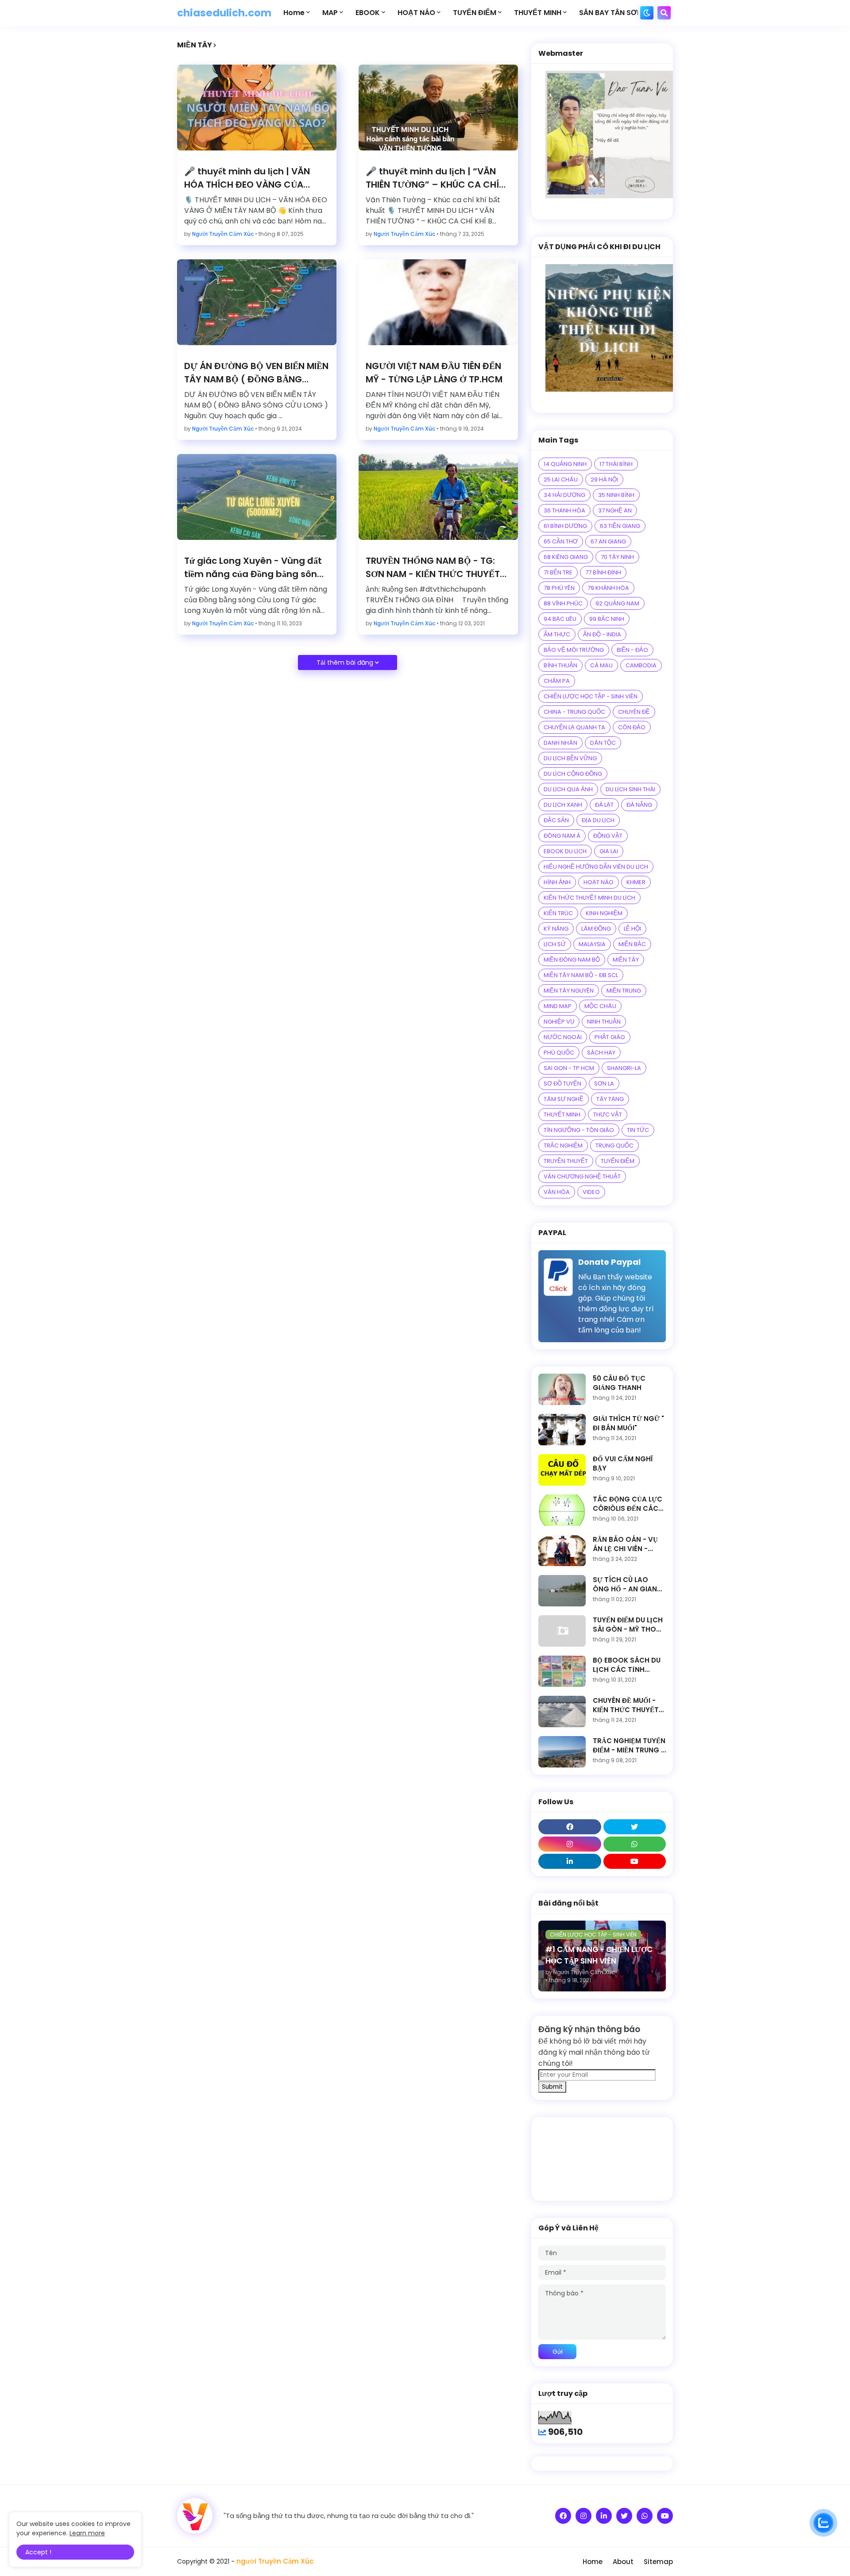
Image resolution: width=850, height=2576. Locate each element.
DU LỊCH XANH (563, 805)
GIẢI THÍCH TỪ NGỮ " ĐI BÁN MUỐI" (628, 1423)
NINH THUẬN (604, 1022)
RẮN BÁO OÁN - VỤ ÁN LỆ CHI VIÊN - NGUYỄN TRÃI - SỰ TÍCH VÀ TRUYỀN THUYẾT (625, 1544)
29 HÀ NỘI (604, 479)
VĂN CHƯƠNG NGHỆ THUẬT (582, 1176)
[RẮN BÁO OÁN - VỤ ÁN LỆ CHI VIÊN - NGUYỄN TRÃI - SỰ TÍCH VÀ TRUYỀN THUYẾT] (562, 1550)
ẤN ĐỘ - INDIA (602, 634)
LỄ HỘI (632, 929)
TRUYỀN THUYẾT (566, 1161)
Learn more (87, 2533)
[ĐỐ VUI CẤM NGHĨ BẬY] (562, 1470)
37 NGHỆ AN (615, 510)
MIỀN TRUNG (624, 991)
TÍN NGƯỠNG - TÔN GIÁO (579, 1130)
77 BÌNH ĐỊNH (603, 572)
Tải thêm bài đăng (345, 662)
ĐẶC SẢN (556, 820)
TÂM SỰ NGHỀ (564, 1099)
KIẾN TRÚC (558, 913)
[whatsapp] (635, 1844)
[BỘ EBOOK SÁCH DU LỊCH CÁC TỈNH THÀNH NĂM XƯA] (562, 1671)
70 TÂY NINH (617, 557)
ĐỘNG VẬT (608, 836)
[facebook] (570, 1827)
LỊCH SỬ (555, 944)
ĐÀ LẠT (604, 805)
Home (593, 2562)
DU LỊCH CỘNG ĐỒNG (573, 774)
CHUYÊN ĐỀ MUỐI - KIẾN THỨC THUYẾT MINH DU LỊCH (626, 1705)
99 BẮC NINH (607, 619)
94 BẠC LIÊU (560, 619)
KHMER (636, 882)
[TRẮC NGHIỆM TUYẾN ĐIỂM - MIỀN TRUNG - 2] (562, 1752)
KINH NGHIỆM (604, 913)
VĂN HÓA (557, 1192)
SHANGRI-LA (624, 1068)
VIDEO (591, 1192)
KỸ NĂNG (556, 929)
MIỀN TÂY (626, 960)
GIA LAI (609, 851)
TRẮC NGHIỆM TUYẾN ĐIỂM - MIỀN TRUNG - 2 (629, 1745)
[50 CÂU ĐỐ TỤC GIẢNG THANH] (562, 1389)
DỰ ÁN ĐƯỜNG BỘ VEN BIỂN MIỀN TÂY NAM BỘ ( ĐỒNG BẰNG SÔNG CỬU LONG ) (256, 373)
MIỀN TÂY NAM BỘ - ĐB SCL (581, 975)
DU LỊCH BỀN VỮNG (570, 758)
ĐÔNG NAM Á (562, 836)
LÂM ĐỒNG (596, 929)
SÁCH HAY (601, 1053)
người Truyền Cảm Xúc (275, 2561)
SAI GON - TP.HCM (569, 1068)
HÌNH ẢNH (557, 882)
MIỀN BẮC (632, 944)
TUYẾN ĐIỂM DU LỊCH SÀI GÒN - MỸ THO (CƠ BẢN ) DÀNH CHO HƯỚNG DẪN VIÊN (628, 1625)
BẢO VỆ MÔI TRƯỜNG (574, 650)
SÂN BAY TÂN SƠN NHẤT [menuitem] (621, 13)
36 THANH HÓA (564, 510)
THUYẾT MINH (562, 1115)
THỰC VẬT (608, 1115)
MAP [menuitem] (330, 13)
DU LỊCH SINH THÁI (630, 789)
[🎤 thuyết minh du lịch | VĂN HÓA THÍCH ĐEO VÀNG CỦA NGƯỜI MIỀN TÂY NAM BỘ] (257, 108)
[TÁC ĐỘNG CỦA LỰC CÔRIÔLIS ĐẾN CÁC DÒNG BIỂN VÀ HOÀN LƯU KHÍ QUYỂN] (562, 1510)
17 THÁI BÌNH (616, 464)
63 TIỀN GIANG (620, 526)
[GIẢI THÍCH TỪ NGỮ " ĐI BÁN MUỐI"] (562, 1430)
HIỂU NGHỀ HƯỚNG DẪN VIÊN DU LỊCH (596, 867)
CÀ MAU (601, 665)
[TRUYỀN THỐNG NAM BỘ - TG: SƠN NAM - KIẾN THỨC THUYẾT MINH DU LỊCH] (438, 497)
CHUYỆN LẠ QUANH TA (574, 727)
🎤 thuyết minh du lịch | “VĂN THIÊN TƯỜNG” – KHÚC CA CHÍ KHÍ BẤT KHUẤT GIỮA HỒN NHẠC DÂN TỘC (436, 178)
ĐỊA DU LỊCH (598, 820)
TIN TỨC (638, 1130)
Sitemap (658, 2562)
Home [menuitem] (294, 13)
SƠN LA (604, 1084)
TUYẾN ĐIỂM (618, 1161)
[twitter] (635, 1827)
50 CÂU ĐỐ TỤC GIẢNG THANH (619, 1383)
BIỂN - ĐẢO (632, 650)
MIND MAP (558, 1006)
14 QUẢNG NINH (565, 464)
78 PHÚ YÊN (559, 588)
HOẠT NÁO (599, 882)
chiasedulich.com (224, 13)
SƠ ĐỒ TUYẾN (562, 1084)
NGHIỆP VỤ (559, 1022)
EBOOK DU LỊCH (565, 851)
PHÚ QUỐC (559, 1053)
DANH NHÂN (560, 743)
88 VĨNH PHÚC (563, 603)
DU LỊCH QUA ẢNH (568, 789)
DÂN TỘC (603, 743)
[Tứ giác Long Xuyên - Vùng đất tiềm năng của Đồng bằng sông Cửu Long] (257, 497)
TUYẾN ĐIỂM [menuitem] (475, 13)
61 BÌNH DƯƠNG (565, 526)
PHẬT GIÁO (610, 1037)
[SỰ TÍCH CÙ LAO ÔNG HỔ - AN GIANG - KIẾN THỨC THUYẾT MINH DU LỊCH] (562, 1591)
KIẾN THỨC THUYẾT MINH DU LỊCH (589, 898)
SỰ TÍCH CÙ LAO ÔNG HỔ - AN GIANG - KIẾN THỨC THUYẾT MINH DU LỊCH (628, 1584)
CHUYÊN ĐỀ (634, 712)
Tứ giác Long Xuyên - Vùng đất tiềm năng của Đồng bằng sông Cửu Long (254, 568)
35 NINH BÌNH (616, 495)
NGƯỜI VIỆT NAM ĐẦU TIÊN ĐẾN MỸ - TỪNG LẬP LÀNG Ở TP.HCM (434, 373)
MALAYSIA (592, 944)
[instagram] (570, 1844)
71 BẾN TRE (558, 572)
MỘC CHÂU (600, 1006)
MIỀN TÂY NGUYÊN (569, 991)
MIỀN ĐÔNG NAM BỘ (572, 960)
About (623, 2562)
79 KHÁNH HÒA (608, 588)
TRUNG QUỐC (614, 1146)
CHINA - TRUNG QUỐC (574, 712)
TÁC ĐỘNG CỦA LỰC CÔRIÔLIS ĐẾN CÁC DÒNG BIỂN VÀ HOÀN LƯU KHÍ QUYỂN (629, 1504)
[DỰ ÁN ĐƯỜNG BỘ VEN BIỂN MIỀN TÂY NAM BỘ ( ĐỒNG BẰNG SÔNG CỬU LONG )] (257, 302)
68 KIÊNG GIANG (566, 557)
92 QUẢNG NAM (617, 603)
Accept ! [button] (38, 2552)
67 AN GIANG (608, 541)
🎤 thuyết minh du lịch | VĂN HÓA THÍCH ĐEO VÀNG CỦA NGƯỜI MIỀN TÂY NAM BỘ (247, 178)
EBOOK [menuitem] (368, 13)
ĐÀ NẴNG (639, 805)
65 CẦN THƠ (561, 541)
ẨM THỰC (557, 634)
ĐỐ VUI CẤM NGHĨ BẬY (623, 1463)
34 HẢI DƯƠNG (564, 495)
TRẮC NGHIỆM (563, 1146)
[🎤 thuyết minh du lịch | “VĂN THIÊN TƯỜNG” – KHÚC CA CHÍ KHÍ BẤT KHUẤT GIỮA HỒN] (438, 108)
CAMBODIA (641, 665)
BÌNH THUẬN (560, 665)
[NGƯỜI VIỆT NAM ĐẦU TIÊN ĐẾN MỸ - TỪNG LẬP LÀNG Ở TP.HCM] (438, 302)
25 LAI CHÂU (561, 479)
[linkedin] (570, 1861)
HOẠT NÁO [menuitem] (416, 13)
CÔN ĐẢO (632, 727)
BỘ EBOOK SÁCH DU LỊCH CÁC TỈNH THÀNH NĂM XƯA (627, 1665)
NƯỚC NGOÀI (563, 1037)
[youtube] (635, 1861)
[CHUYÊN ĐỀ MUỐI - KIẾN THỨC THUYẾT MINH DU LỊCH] (562, 1712)
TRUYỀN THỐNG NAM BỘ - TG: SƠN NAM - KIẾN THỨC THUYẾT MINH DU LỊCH (433, 568)
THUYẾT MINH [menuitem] (538, 13)
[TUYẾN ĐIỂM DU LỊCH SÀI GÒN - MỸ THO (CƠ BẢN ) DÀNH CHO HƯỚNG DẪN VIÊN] (562, 1631)
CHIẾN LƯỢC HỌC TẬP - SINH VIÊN (591, 696)
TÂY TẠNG (610, 1099)
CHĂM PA (557, 681)
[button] (647, 13)
